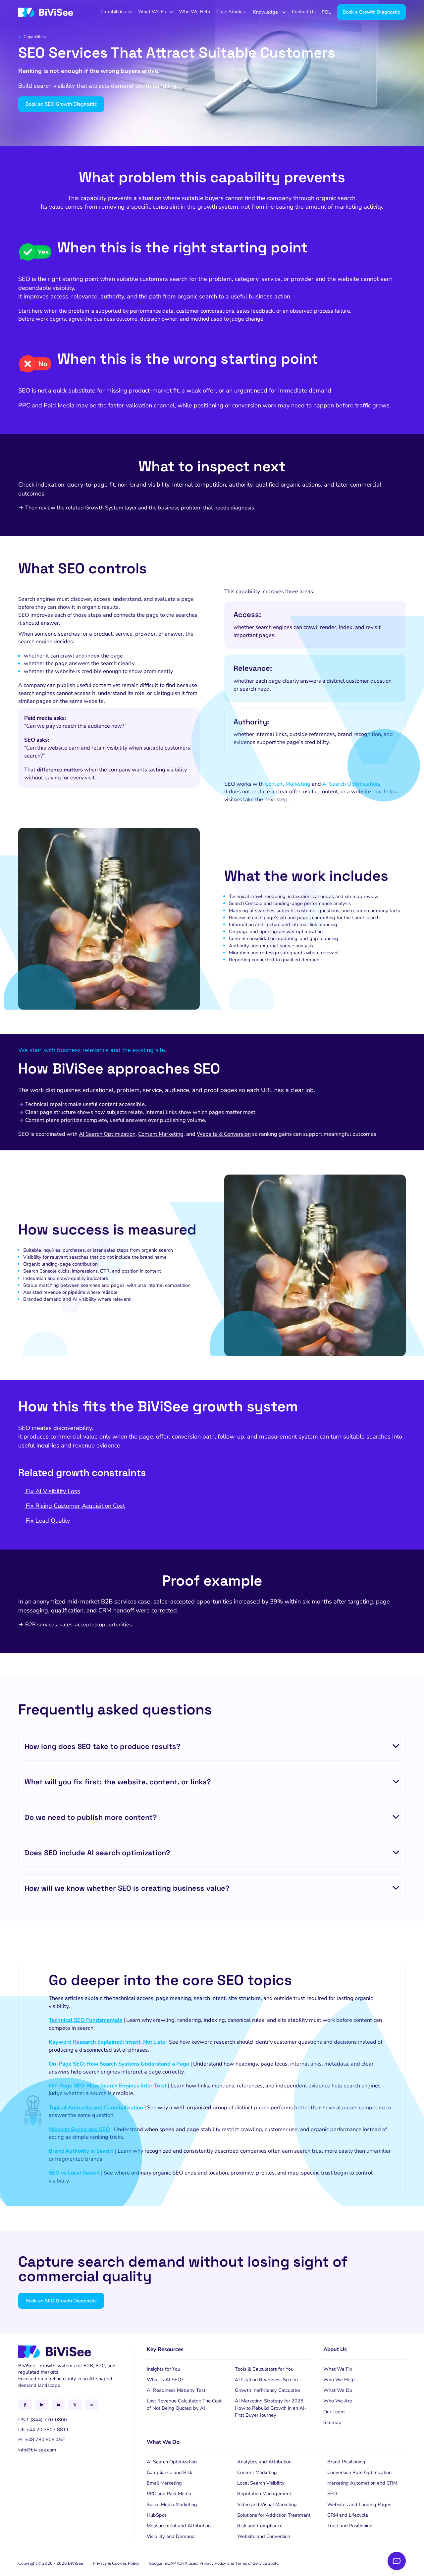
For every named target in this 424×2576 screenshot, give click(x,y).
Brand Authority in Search (81, 2151)
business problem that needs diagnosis (206, 508)
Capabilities (113, 12)
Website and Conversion (264, 2536)
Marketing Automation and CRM (362, 2483)
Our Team (334, 2412)
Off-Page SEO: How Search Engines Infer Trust (108, 2086)
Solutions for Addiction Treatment (274, 2515)
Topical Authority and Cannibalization (96, 2107)
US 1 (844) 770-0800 (43, 2420)
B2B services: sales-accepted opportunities (78, 1625)
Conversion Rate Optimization (359, 2472)
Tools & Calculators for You (264, 2369)
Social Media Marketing (172, 2504)
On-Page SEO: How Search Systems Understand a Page (119, 2064)
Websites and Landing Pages (359, 2504)
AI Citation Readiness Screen (266, 2380)
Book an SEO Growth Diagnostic (61, 104)
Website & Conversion (224, 1134)
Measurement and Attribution (179, 2526)
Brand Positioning (346, 2462)
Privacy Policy (213, 2563)
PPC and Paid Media (46, 405)
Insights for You (163, 2369)
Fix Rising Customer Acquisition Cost (75, 1506)
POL (326, 12)
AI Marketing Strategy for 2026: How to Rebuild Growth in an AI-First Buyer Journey (271, 2408)
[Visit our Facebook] (25, 2405)
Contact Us (304, 12)
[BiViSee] (46, 12)
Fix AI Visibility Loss (52, 1491)
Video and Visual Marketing (267, 2504)
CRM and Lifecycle (348, 2515)
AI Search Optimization (351, 784)
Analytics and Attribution (264, 2462)
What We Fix (153, 12)
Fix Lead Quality (47, 1521)
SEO (332, 2494)
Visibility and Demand (171, 2536)
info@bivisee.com (37, 2450)
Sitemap (332, 2422)
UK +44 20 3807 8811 (44, 2430)
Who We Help (195, 12)
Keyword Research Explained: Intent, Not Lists (107, 2042)
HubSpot (157, 2515)
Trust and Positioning (350, 2526)
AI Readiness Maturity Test (176, 2390)
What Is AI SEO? (165, 2380)
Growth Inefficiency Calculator (268, 2390)
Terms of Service (251, 2563)
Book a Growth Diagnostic (371, 12)
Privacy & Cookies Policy (116, 2563)
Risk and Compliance (260, 2526)
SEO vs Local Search (74, 2173)
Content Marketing (288, 784)
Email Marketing (164, 2483)
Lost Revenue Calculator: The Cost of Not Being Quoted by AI (184, 2404)
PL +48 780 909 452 (42, 2440)
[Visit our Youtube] (58, 2405)
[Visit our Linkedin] (42, 2405)
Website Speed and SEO (79, 2129)
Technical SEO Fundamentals (85, 2020)
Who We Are (338, 2401)
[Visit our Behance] (92, 2405)
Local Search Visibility (261, 2483)
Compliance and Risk (169, 2472)
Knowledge (265, 12)
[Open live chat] (397, 2561)
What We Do (338, 2390)
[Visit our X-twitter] (75, 2405)
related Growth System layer (101, 508)
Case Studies (231, 12)
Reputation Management (264, 2494)
